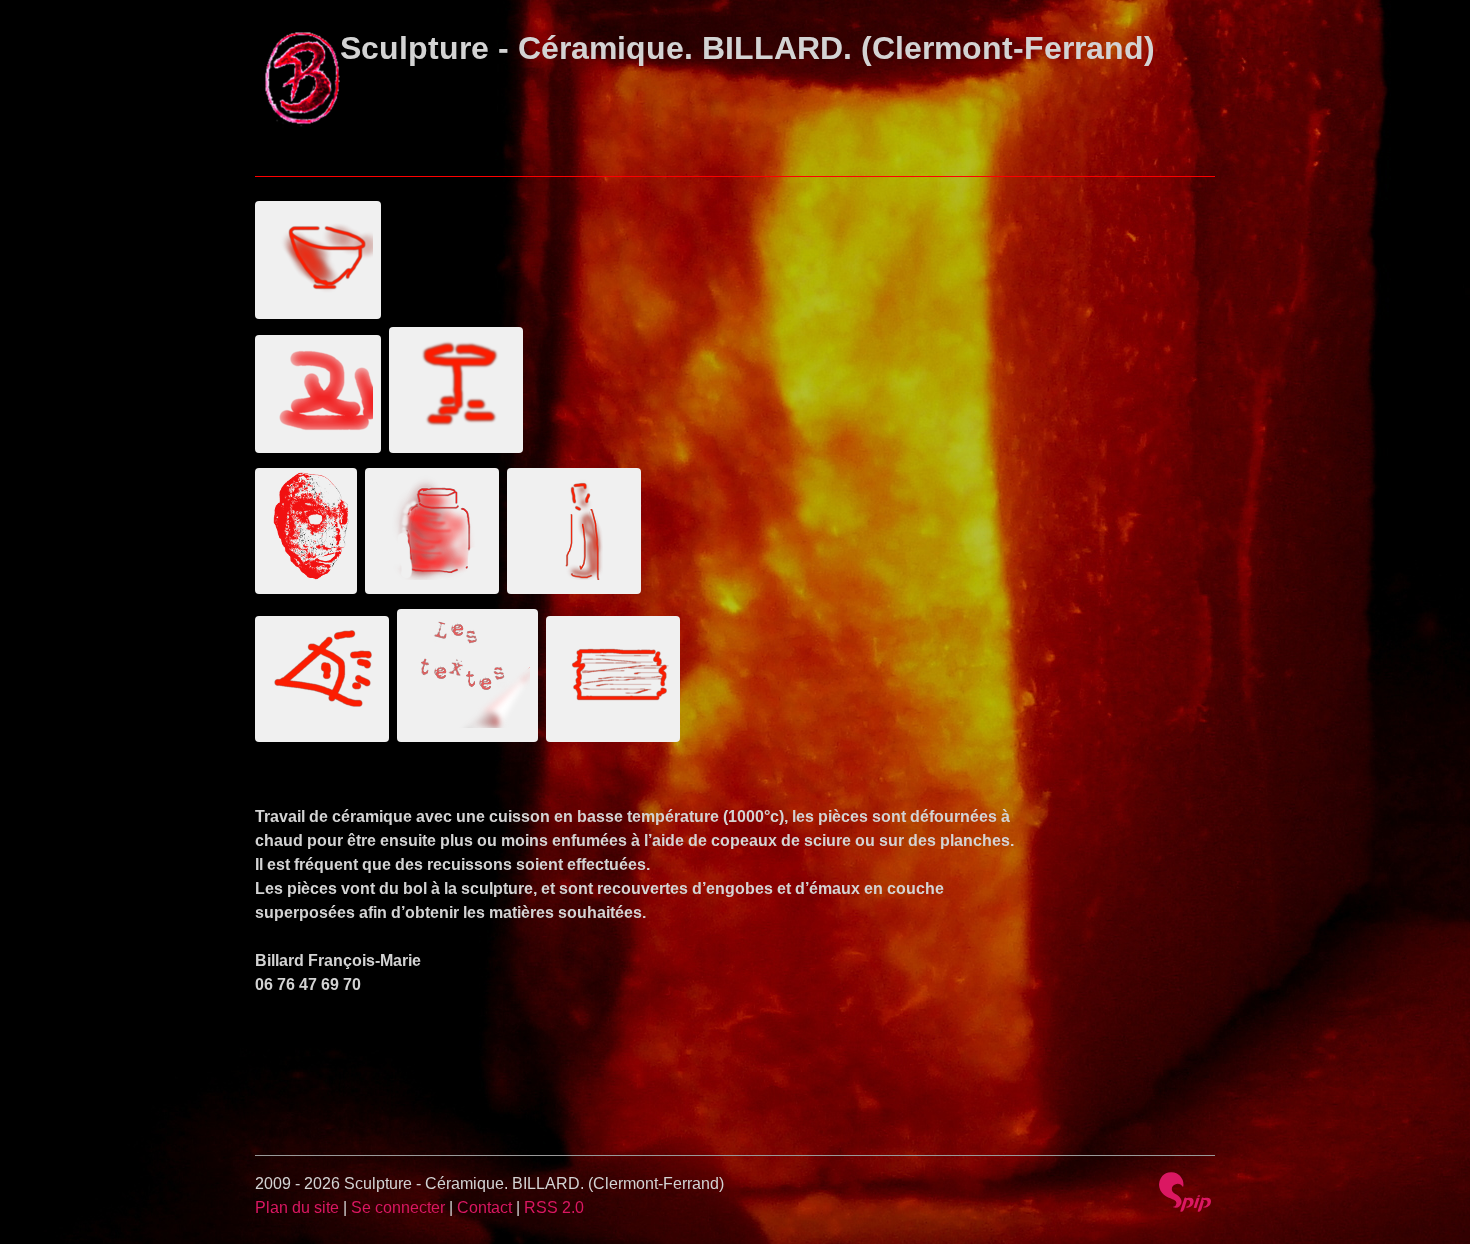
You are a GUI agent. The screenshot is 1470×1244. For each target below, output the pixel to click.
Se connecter (398, 1207)
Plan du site (297, 1207)
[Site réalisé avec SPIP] (1185, 1192)
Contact (484, 1207)
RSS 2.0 (554, 1207)
